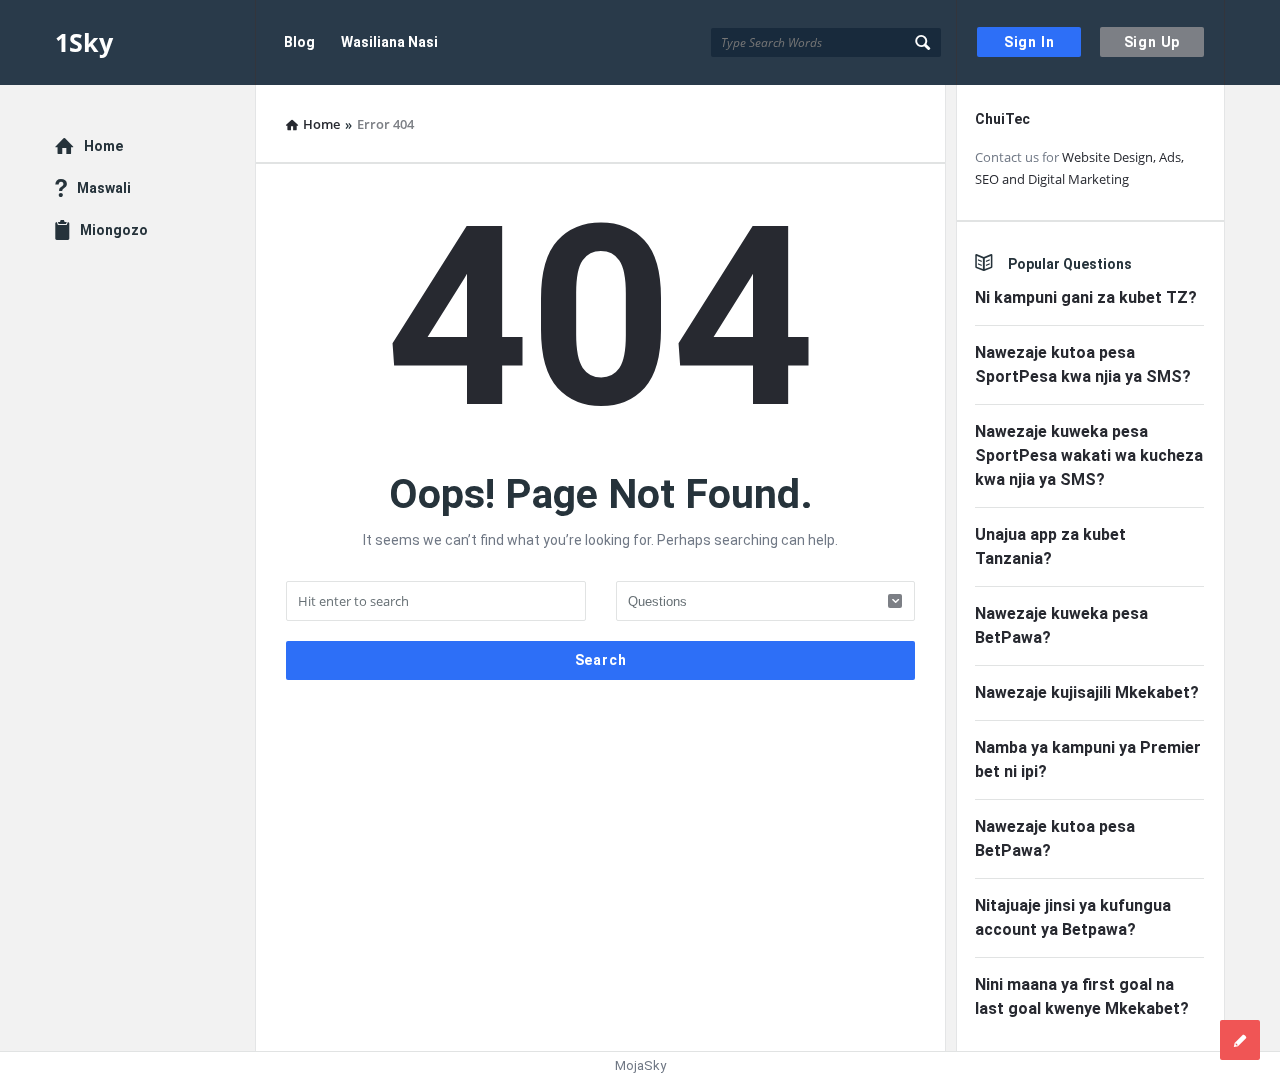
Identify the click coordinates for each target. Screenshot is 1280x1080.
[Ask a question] (1240, 1040)
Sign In (1029, 42)
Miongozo (114, 230)
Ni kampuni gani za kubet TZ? (1086, 297)
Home (103, 146)
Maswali (104, 188)
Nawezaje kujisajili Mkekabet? (1087, 692)
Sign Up (1152, 42)
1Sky (84, 42)
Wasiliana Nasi (389, 42)
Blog (299, 42)
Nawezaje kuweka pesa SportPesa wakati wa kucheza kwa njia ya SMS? (1089, 455)
